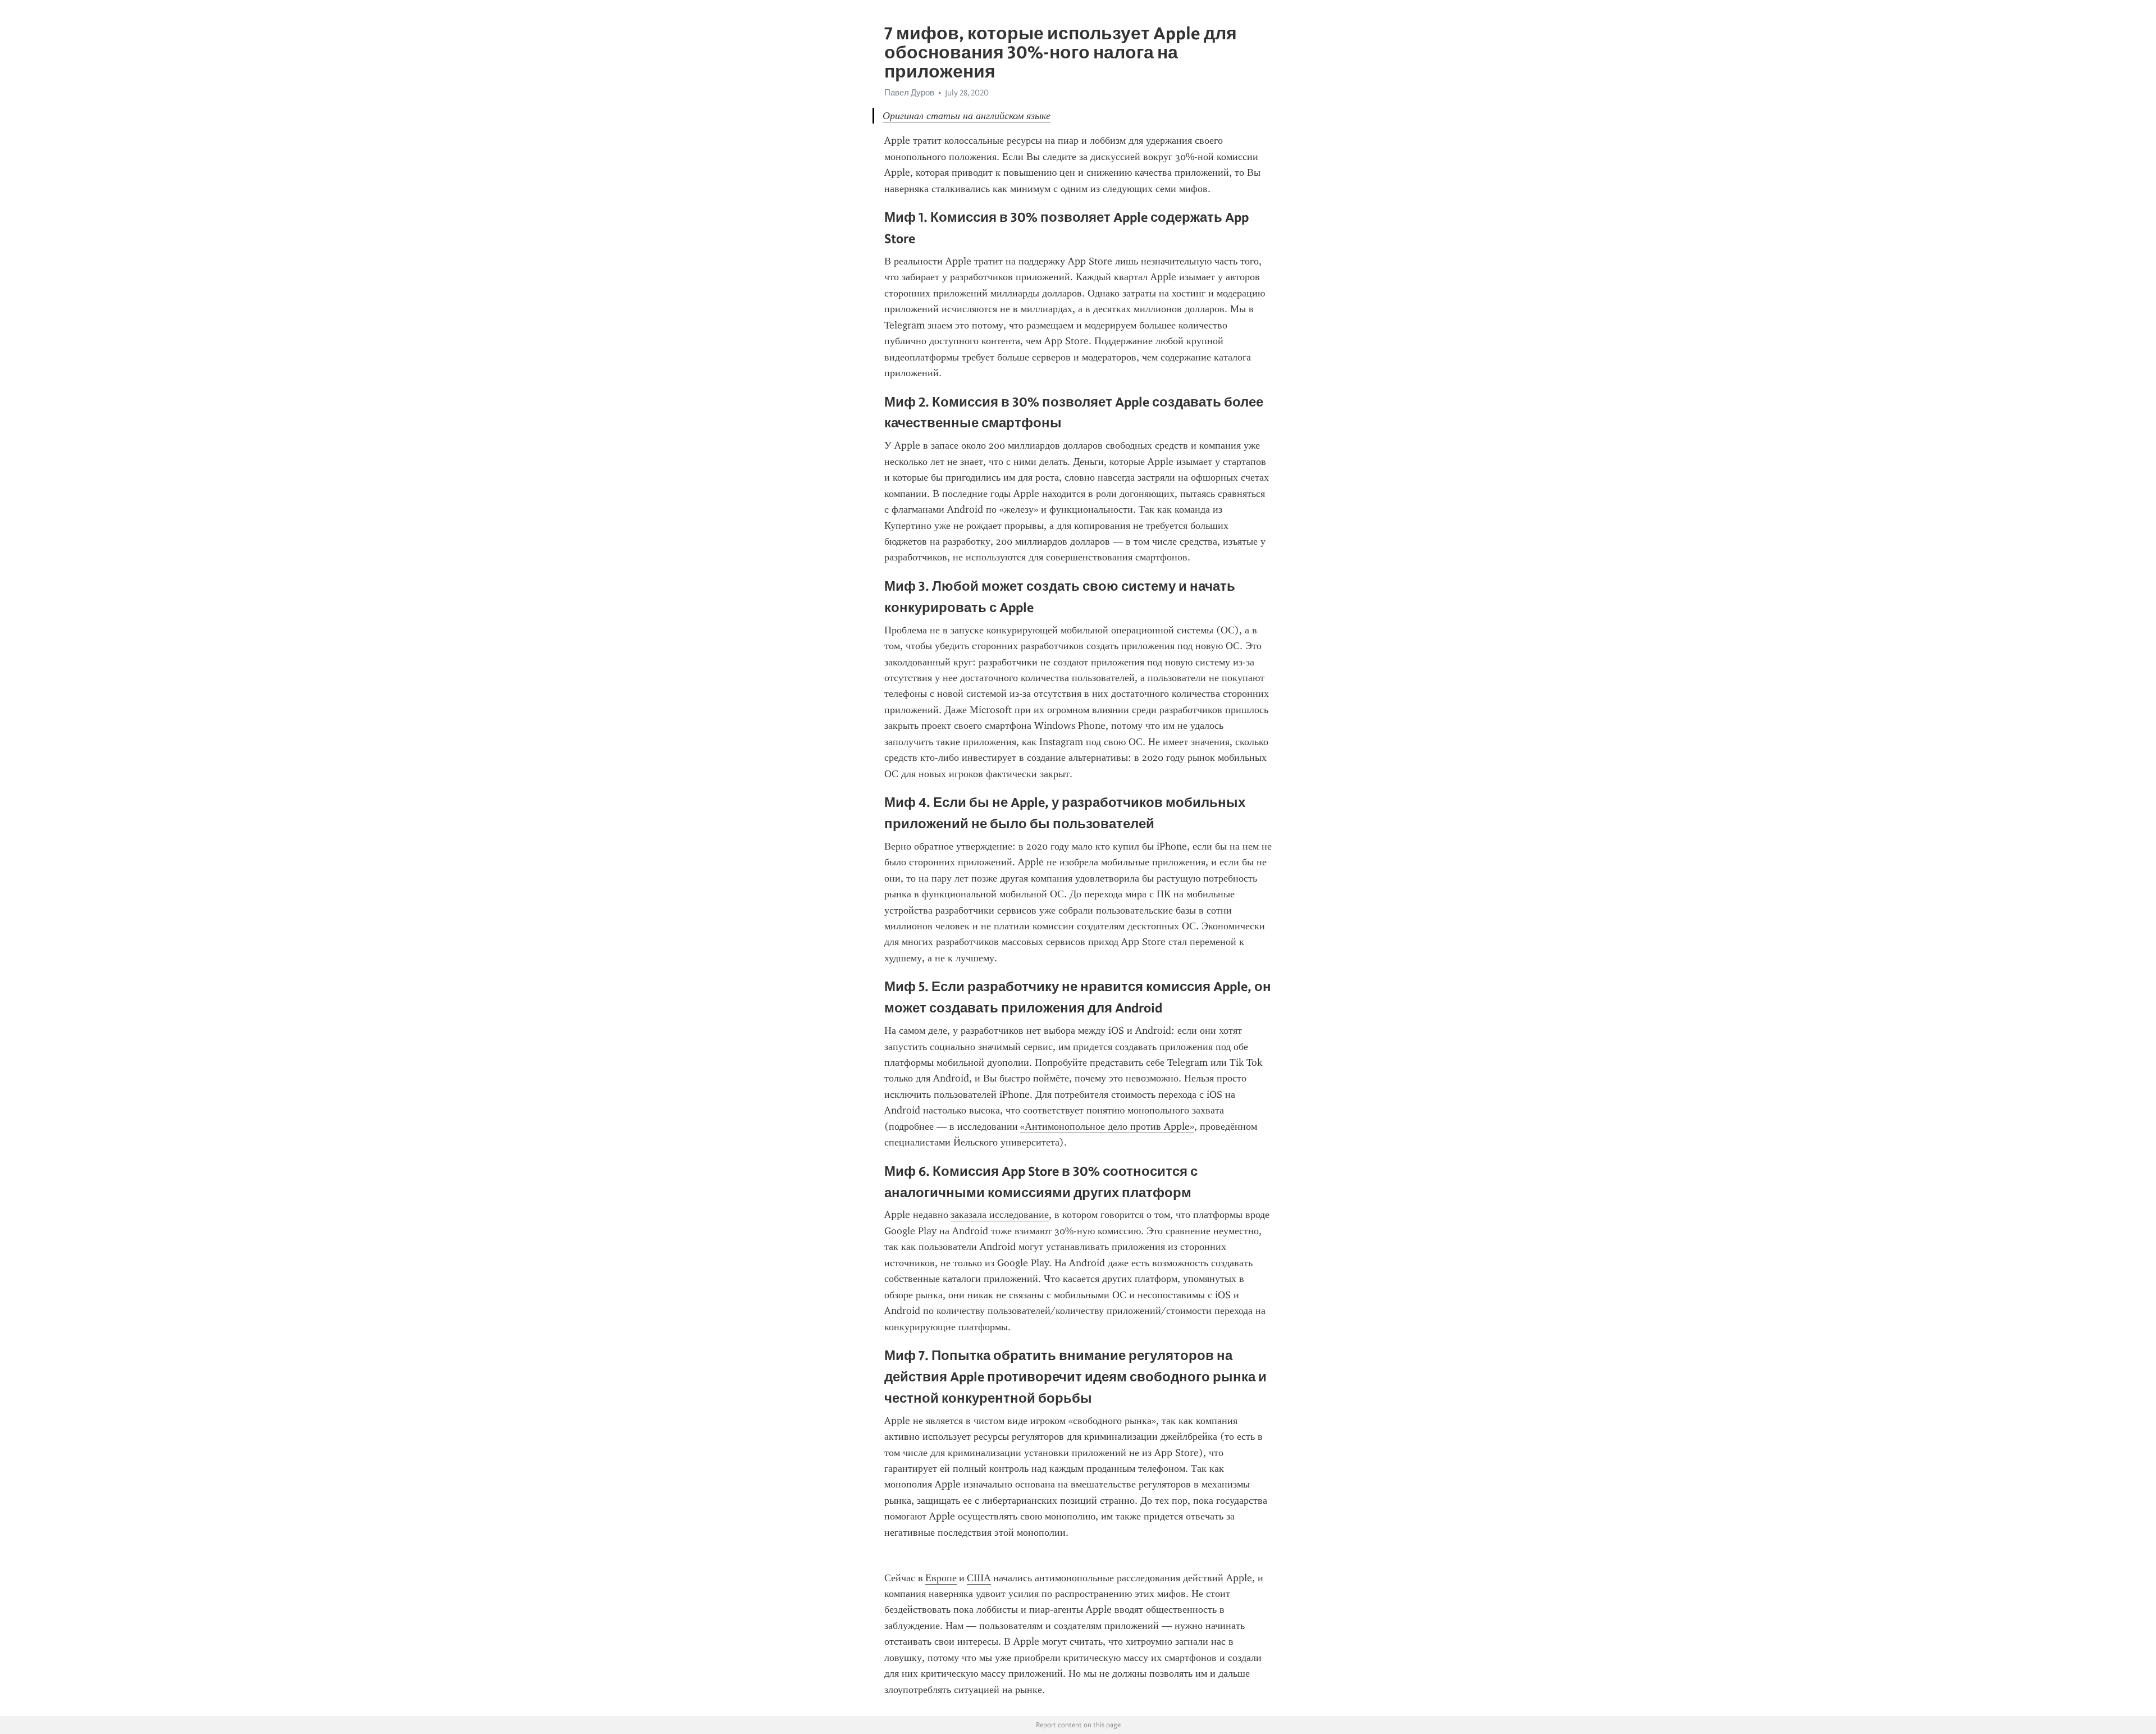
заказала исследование (1000, 1215)
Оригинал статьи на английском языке (967, 116)
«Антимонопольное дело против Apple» (1107, 1126)
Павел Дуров (909, 93)
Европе (941, 1578)
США (979, 1578)
